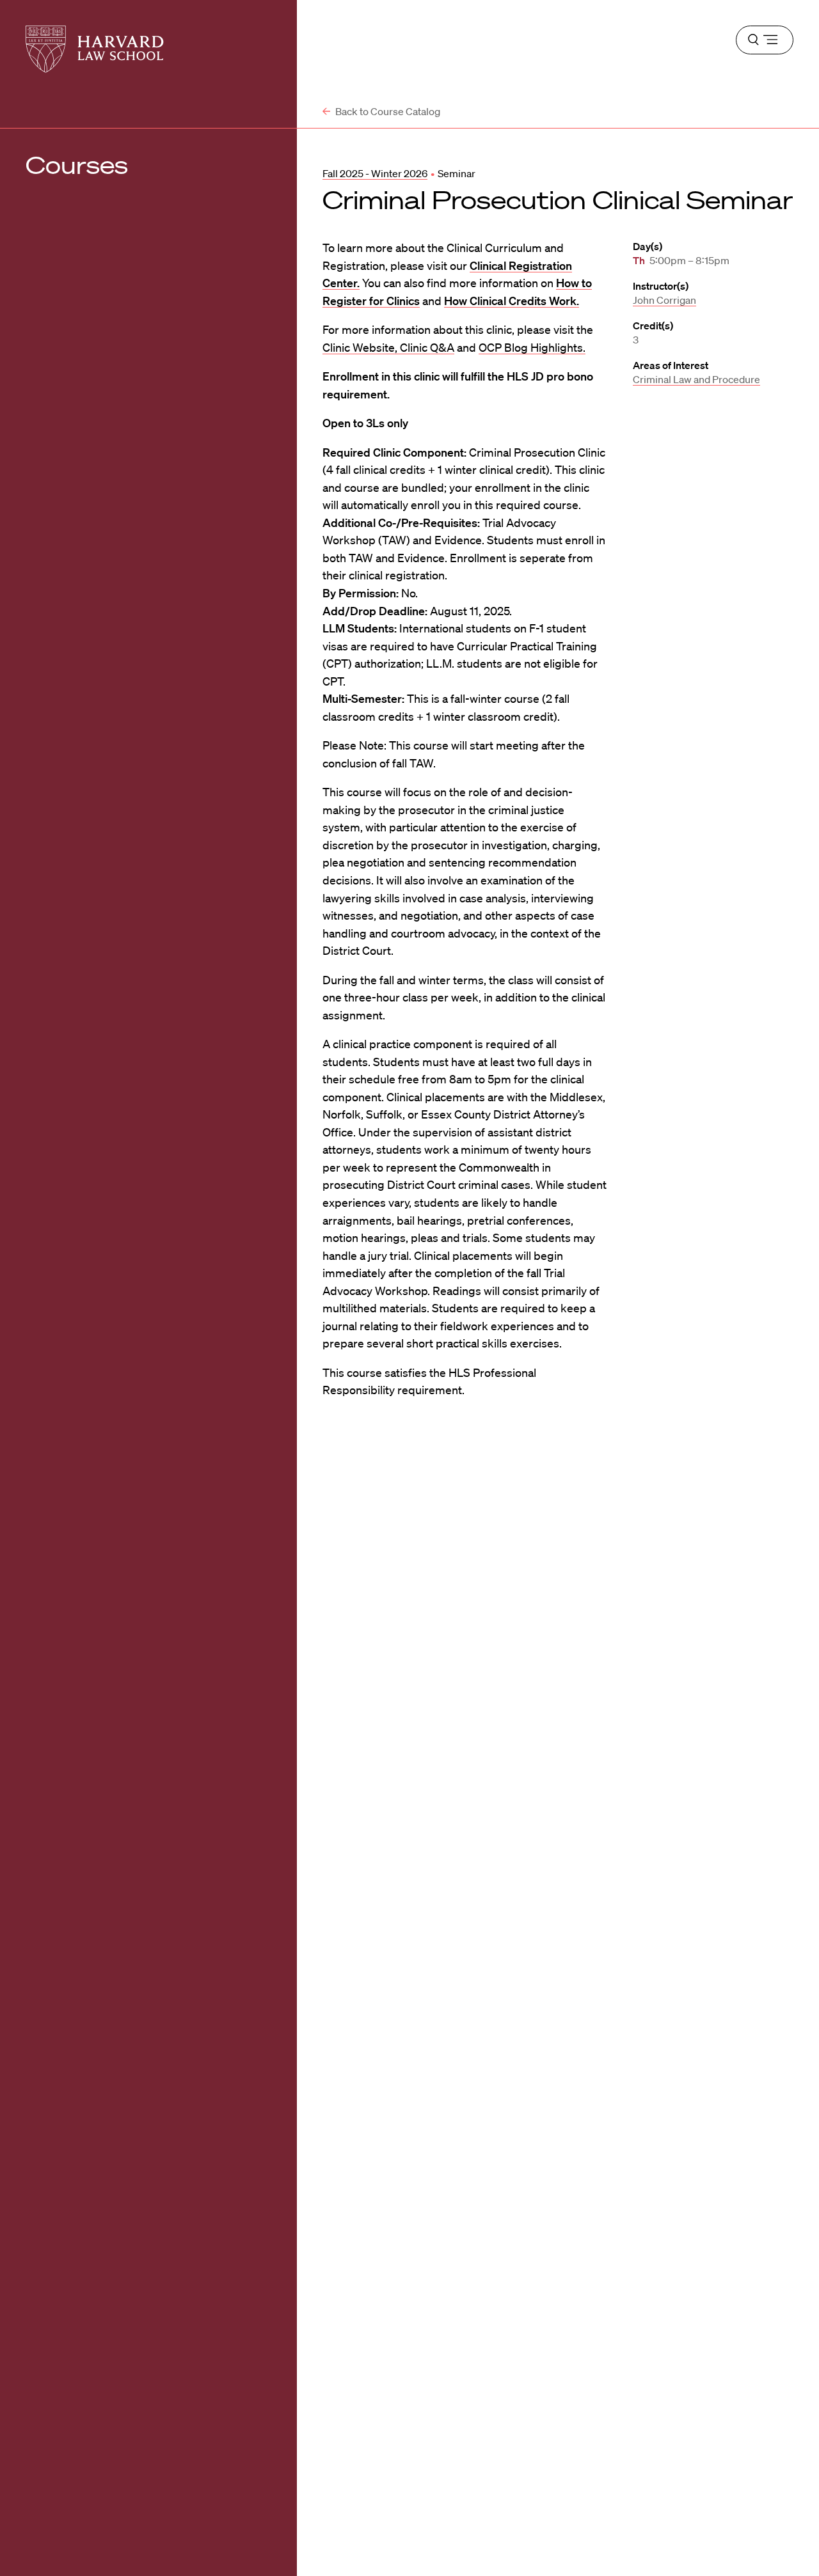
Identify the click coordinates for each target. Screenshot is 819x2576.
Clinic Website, (361, 347)
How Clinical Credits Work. (512, 301)
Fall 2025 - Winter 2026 (375, 173)
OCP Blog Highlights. (532, 347)
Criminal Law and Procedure (696, 379)
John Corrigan (664, 300)
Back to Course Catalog (387, 111)
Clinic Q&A (427, 347)
